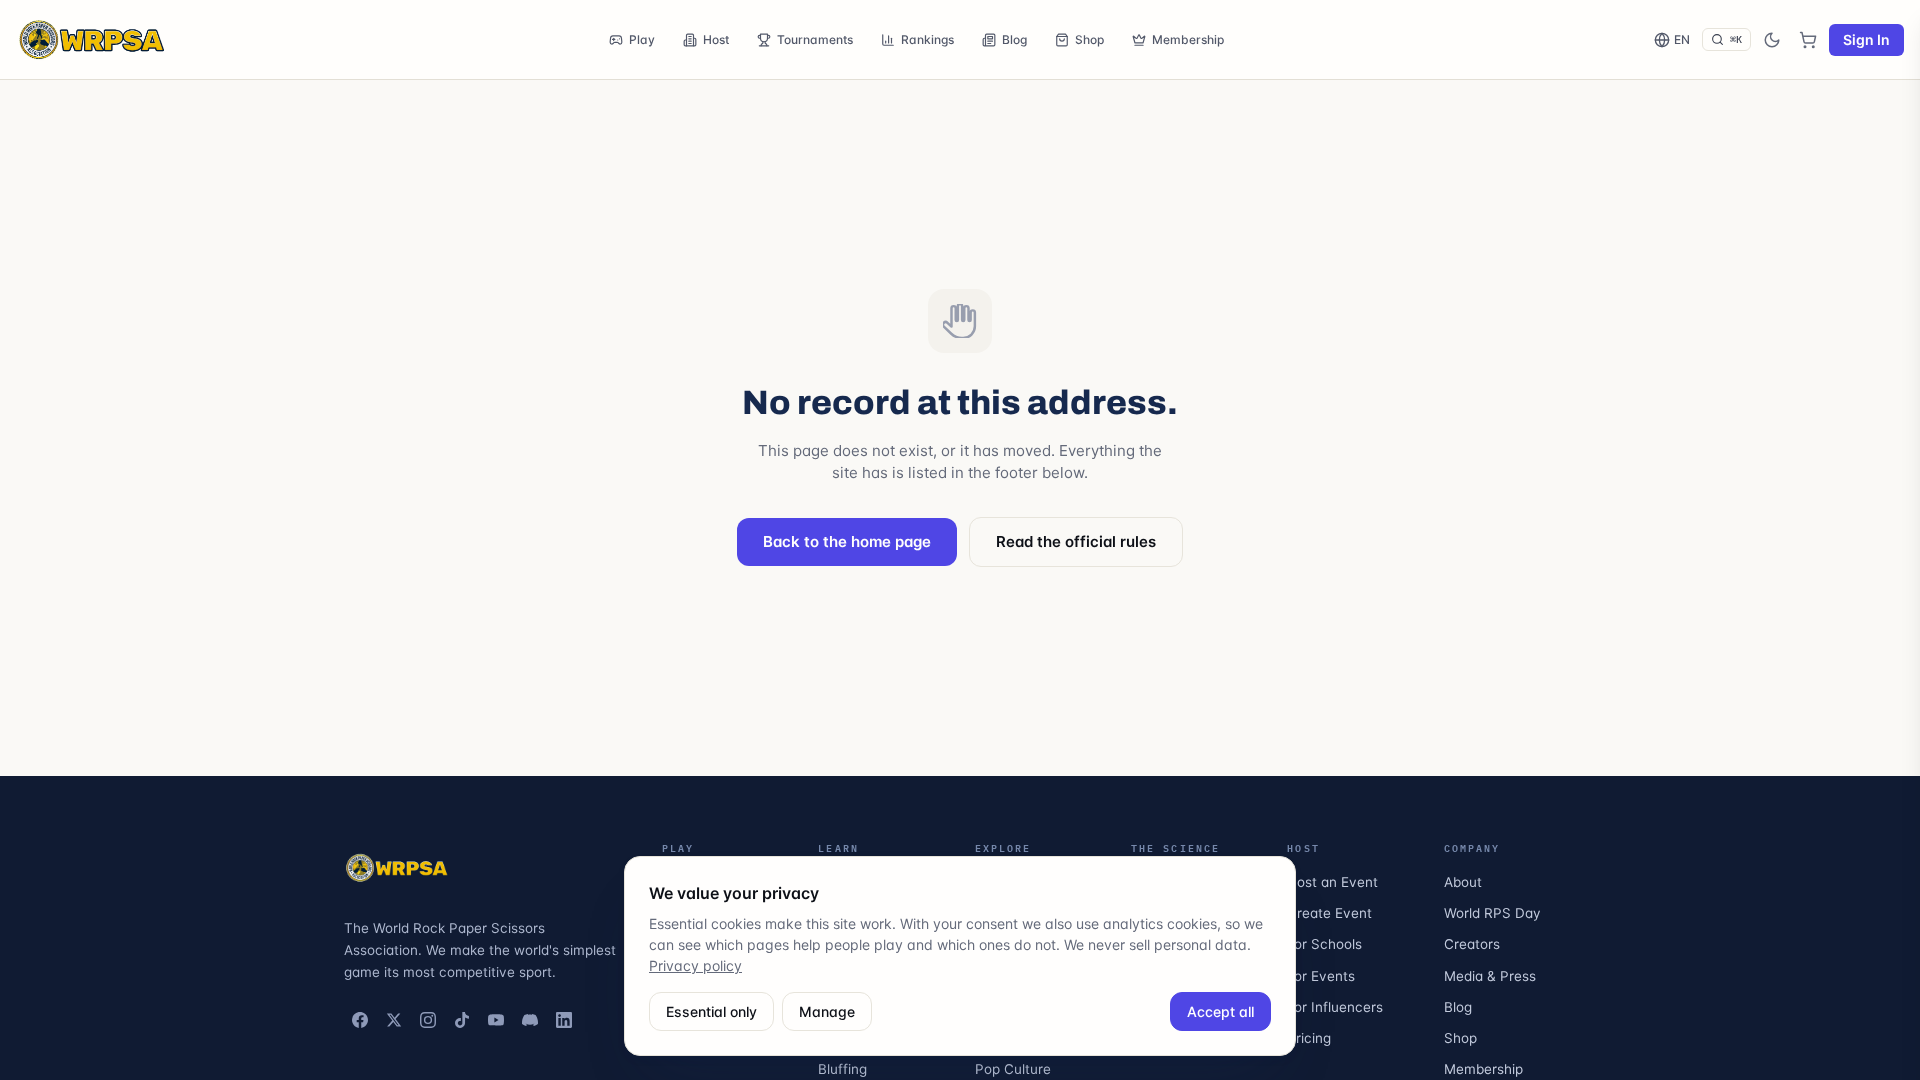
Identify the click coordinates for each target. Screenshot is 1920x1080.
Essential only (711, 1011)
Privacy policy (695, 965)
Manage (827, 1011)
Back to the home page (847, 541)
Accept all (1220, 1011)
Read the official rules (1076, 541)
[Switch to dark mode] (1772, 40)
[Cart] (1808, 40)
